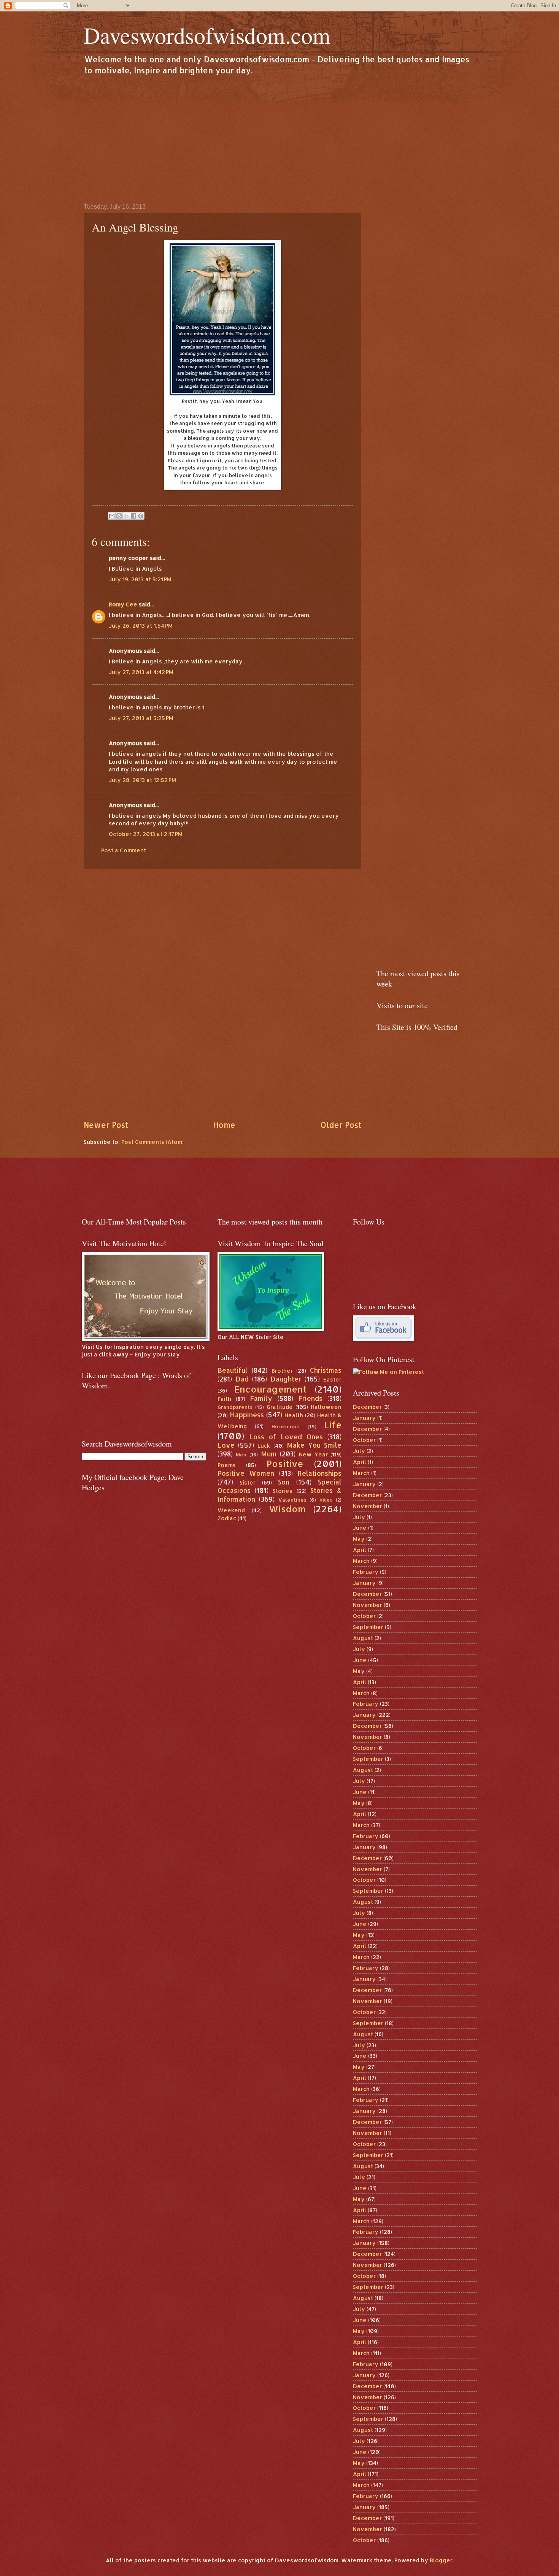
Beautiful (233, 1370)
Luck (264, 1446)
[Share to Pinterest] (141, 516)
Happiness (247, 1415)
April (360, 1462)
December (367, 1407)
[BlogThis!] (119, 516)
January (364, 1418)
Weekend (231, 1510)
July (359, 1451)
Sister (248, 1482)
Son (284, 1482)
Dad (242, 1379)
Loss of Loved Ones (286, 1437)
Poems (227, 1465)
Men (241, 1454)
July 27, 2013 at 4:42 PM (141, 672)
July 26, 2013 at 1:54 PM (141, 626)
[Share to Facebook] (133, 516)
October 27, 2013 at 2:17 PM (146, 834)
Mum (269, 1454)
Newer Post (106, 1125)
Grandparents (235, 1407)
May (359, 1539)
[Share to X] (126, 516)
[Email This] (112, 516)
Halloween (326, 1407)
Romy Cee (123, 604)
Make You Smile (314, 1445)
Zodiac (227, 1518)
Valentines (292, 1500)
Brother (282, 1371)
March (361, 1473)
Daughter (286, 1379)
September (368, 1627)
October (364, 1440)
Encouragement (270, 1389)
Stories (283, 1491)
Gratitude (280, 1407)
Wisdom (287, 1509)
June (360, 1528)
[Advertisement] (279, 139)
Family (261, 1398)
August (363, 1638)
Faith (224, 1399)
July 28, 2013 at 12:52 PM (142, 780)
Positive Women (246, 1473)
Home (224, 1125)
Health (294, 1415)
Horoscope (286, 1426)
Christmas (326, 1370)
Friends (310, 1398)
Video (326, 1500)
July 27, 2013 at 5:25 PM (141, 718)
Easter (332, 1379)
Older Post (341, 1125)
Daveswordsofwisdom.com (207, 35)
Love (226, 1445)
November (368, 1506)
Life (333, 1425)
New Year (313, 1454)
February (366, 1572)
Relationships (319, 1473)
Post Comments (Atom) (152, 1142)
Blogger (441, 2560)
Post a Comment (124, 850)
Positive (285, 1464)
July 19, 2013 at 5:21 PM (140, 579)
